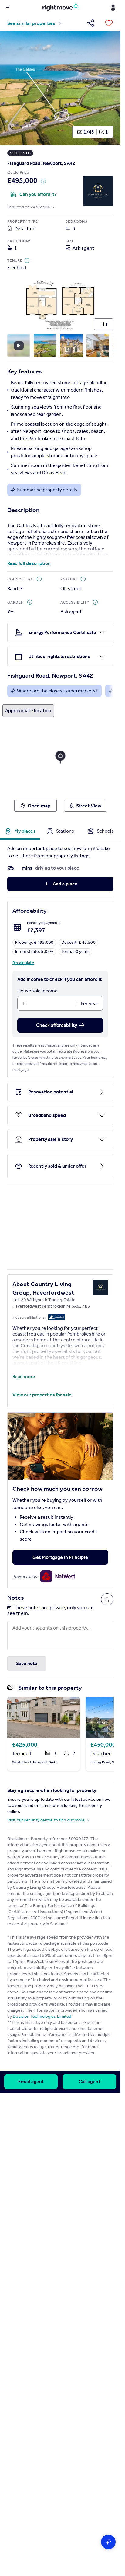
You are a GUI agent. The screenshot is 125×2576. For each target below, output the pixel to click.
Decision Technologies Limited (42, 2016)
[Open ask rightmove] (108, 2542)
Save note (27, 1663)
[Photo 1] (62, 88)
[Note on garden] (30, 602)
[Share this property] (90, 23)
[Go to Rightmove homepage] (60, 8)
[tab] (20, 831)
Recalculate (23, 963)
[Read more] (60, 554)
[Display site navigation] (8, 8)
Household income (38, 991)
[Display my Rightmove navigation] (113, 8)
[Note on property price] (43, 181)
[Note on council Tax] (39, 579)
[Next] (111, 88)
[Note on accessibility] (95, 602)
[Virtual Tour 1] (19, 345)
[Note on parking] (83, 579)
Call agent (90, 2081)
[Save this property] (109, 23)
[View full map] (60, 760)
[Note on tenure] (27, 260)
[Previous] (10, 88)
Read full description (29, 563)
